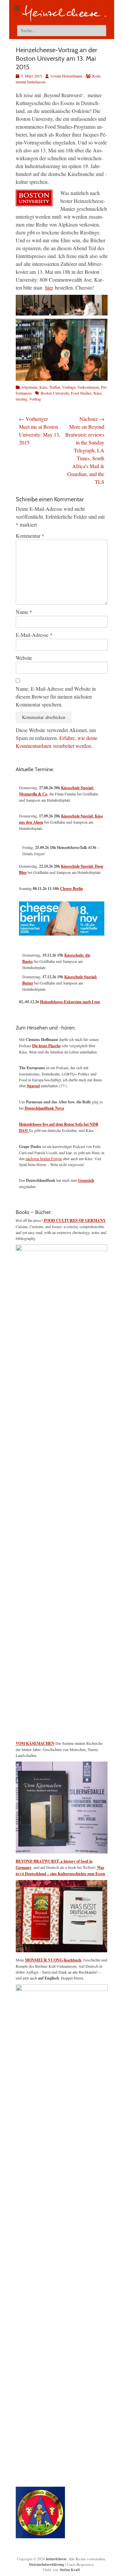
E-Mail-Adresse (34, 635)
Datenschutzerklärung (47, 2565)
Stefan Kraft (70, 2570)
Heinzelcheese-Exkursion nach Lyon (70, 1002)
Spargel (33, 1086)
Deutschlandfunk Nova (44, 1108)
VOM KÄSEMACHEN (35, 1743)
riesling (21, 399)
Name (24, 612)
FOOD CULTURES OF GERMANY (75, 1220)
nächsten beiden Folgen (44, 1158)
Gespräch (86, 1180)
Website (24, 658)
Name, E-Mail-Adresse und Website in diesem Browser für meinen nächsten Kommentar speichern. (56, 696)
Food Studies (81, 393)
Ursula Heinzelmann (66, 76)
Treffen (55, 387)
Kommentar (30, 536)
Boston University (55, 393)
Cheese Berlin (72, 888)
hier (49, 287)
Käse (43, 387)
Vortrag (35, 399)
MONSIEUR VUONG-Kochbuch (53, 1960)
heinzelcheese (56, 2559)
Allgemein (29, 387)
